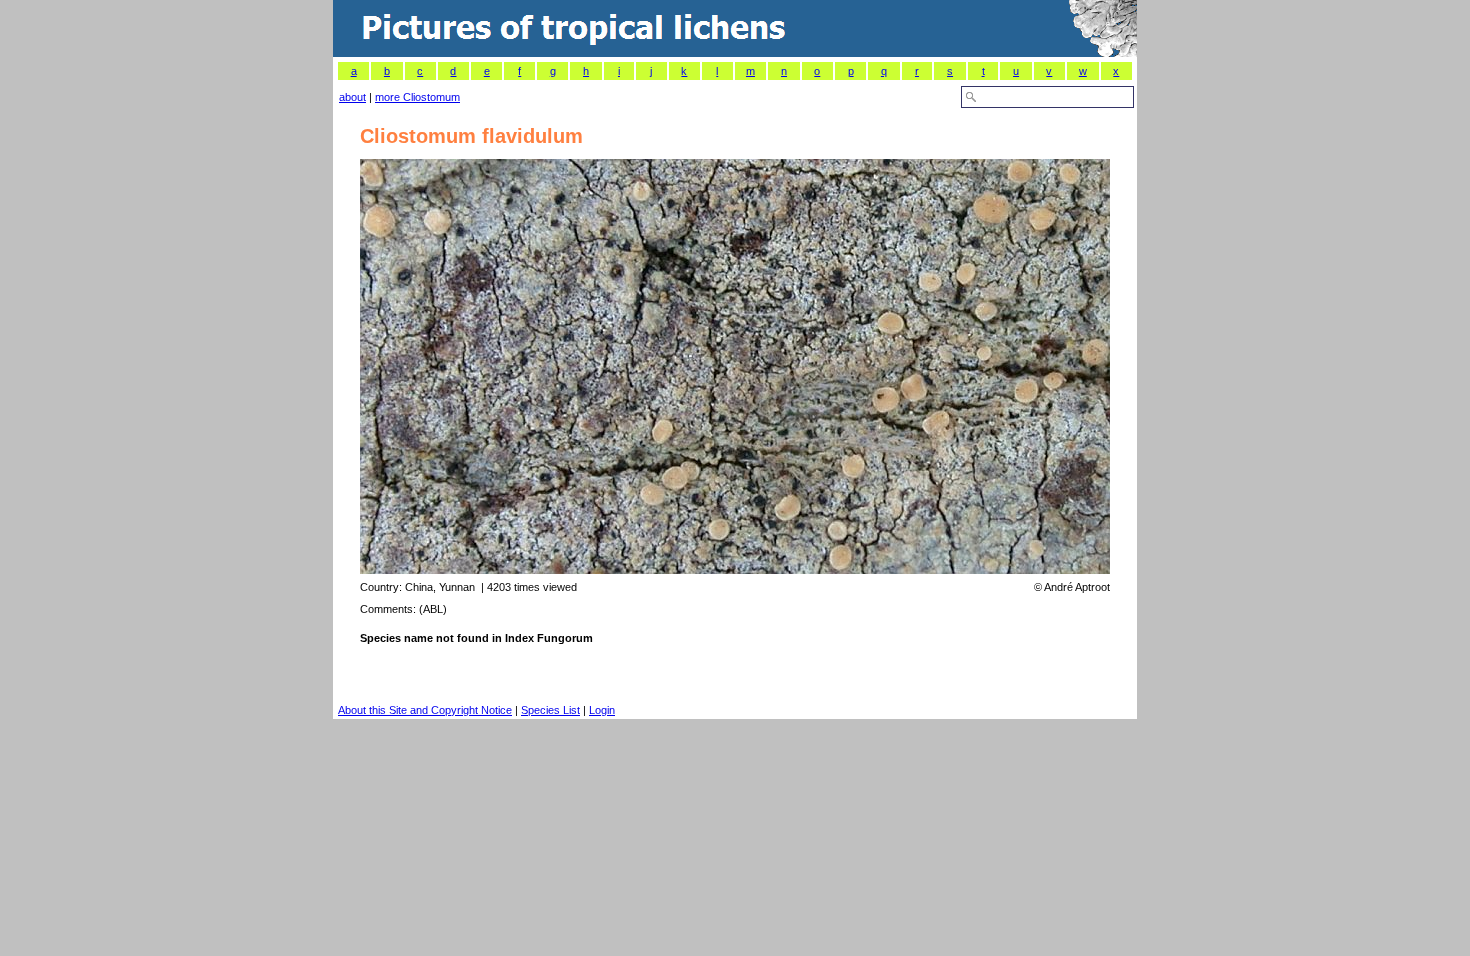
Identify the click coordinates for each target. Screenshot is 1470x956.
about (352, 97)
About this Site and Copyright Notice (425, 710)
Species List (550, 710)
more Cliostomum (417, 97)
